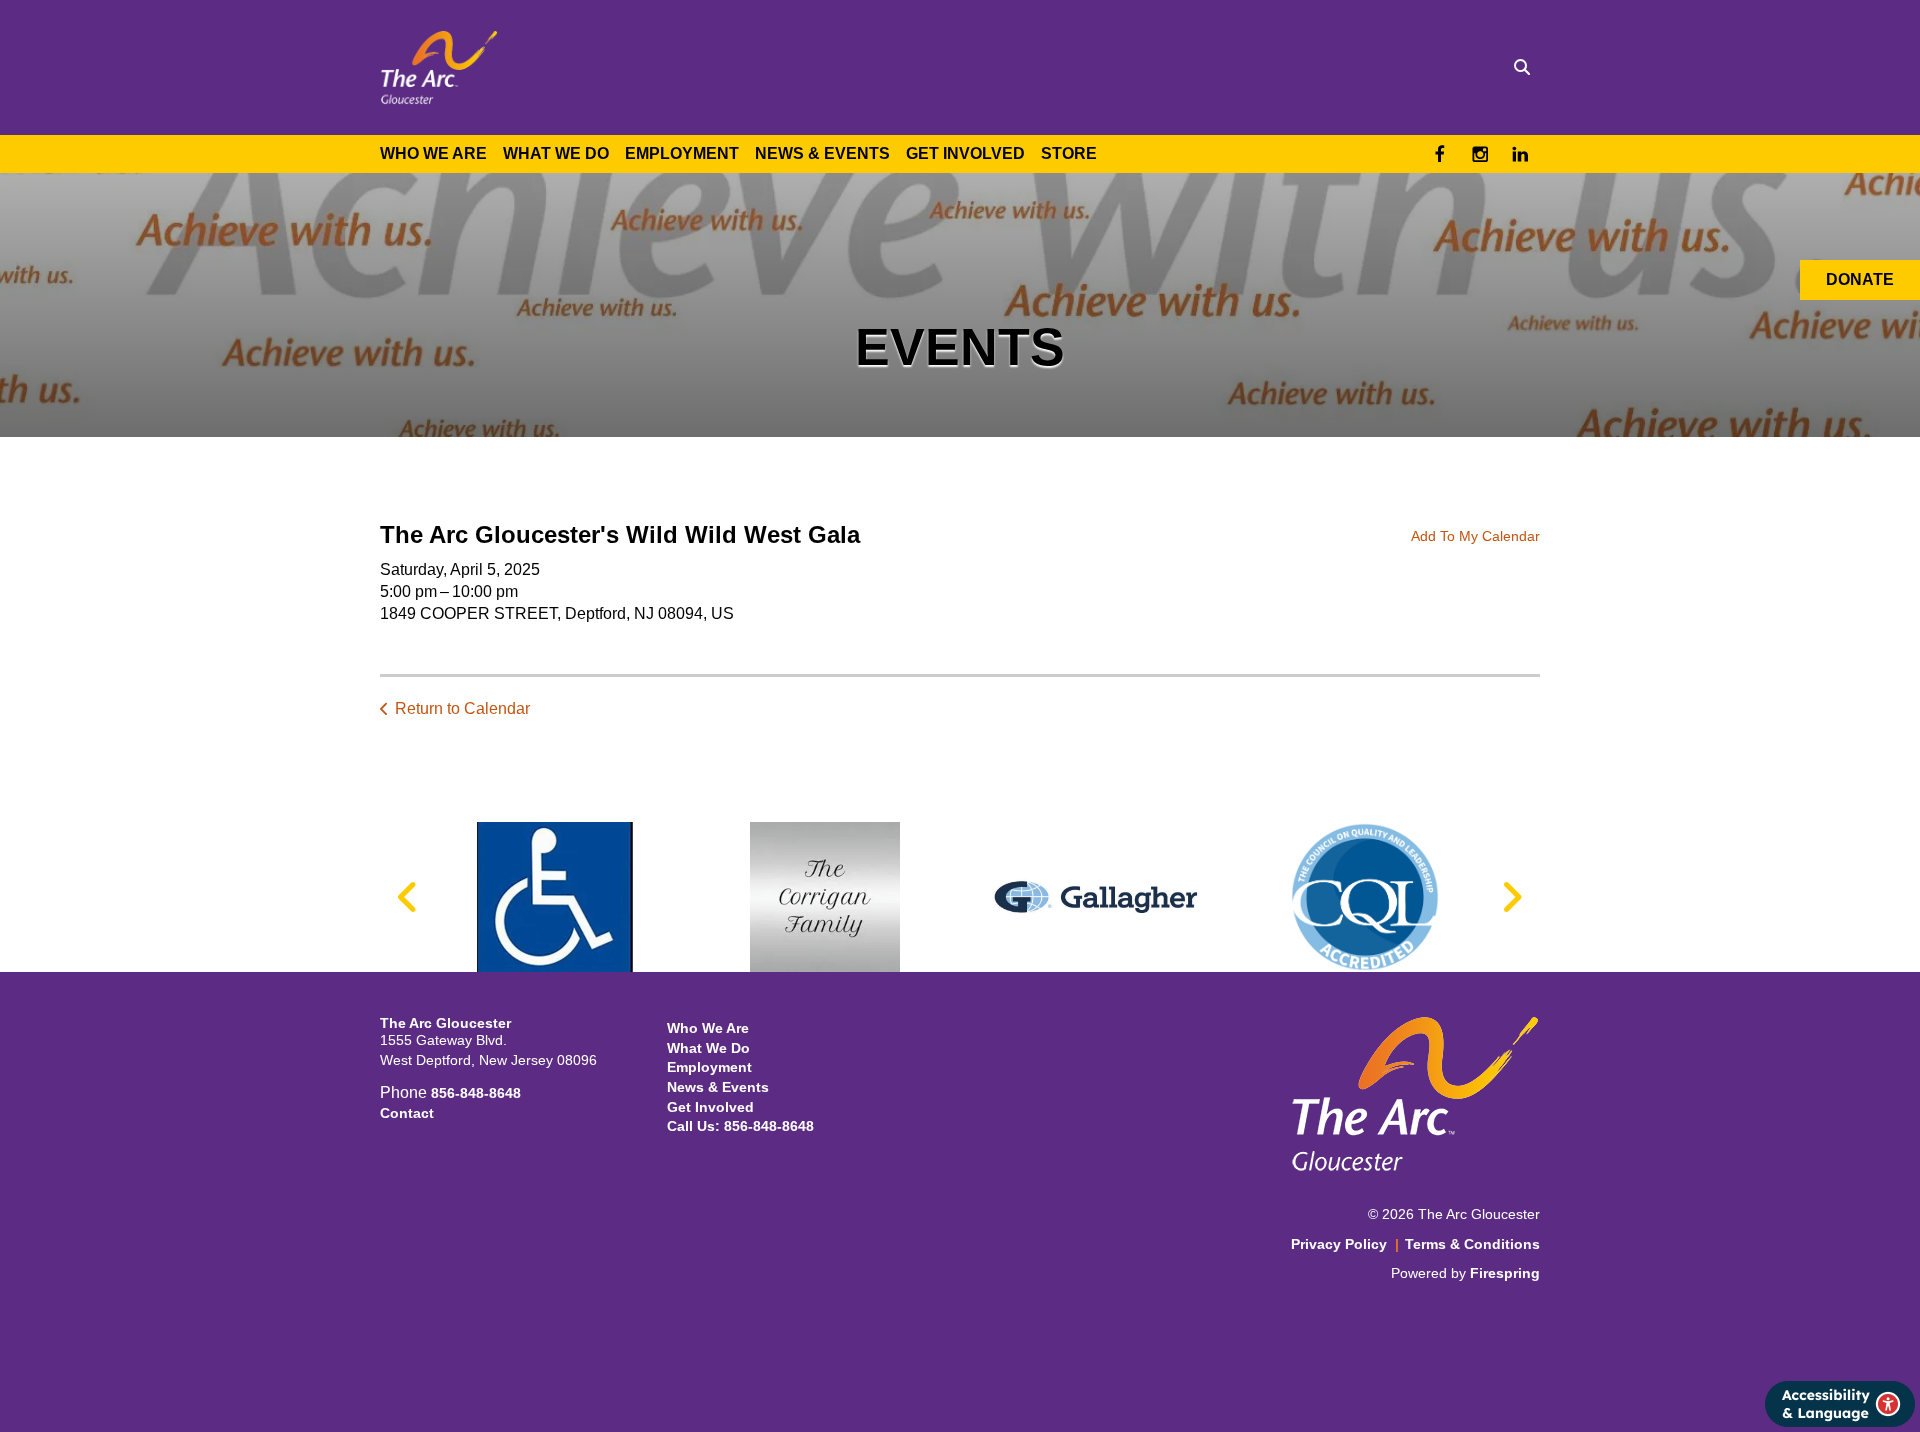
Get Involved (965, 153)
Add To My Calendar (1475, 536)
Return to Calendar (462, 708)
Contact (407, 1113)
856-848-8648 (476, 1093)
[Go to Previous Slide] (408, 897)
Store (1069, 153)
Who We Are (433, 153)
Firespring (1505, 1273)
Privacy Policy (1339, 1244)
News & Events (822, 153)
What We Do (556, 153)
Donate (1860, 279)
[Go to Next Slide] (1511, 897)
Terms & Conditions (1472, 1244)
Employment (682, 153)
